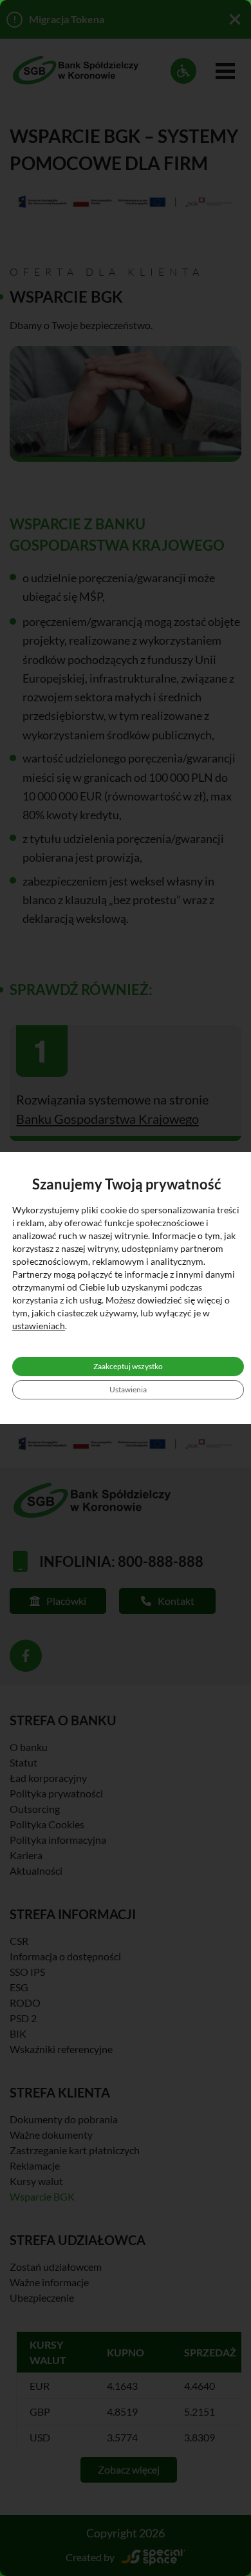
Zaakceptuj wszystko (128, 1366)
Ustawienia (128, 1389)
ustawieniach (39, 1326)
